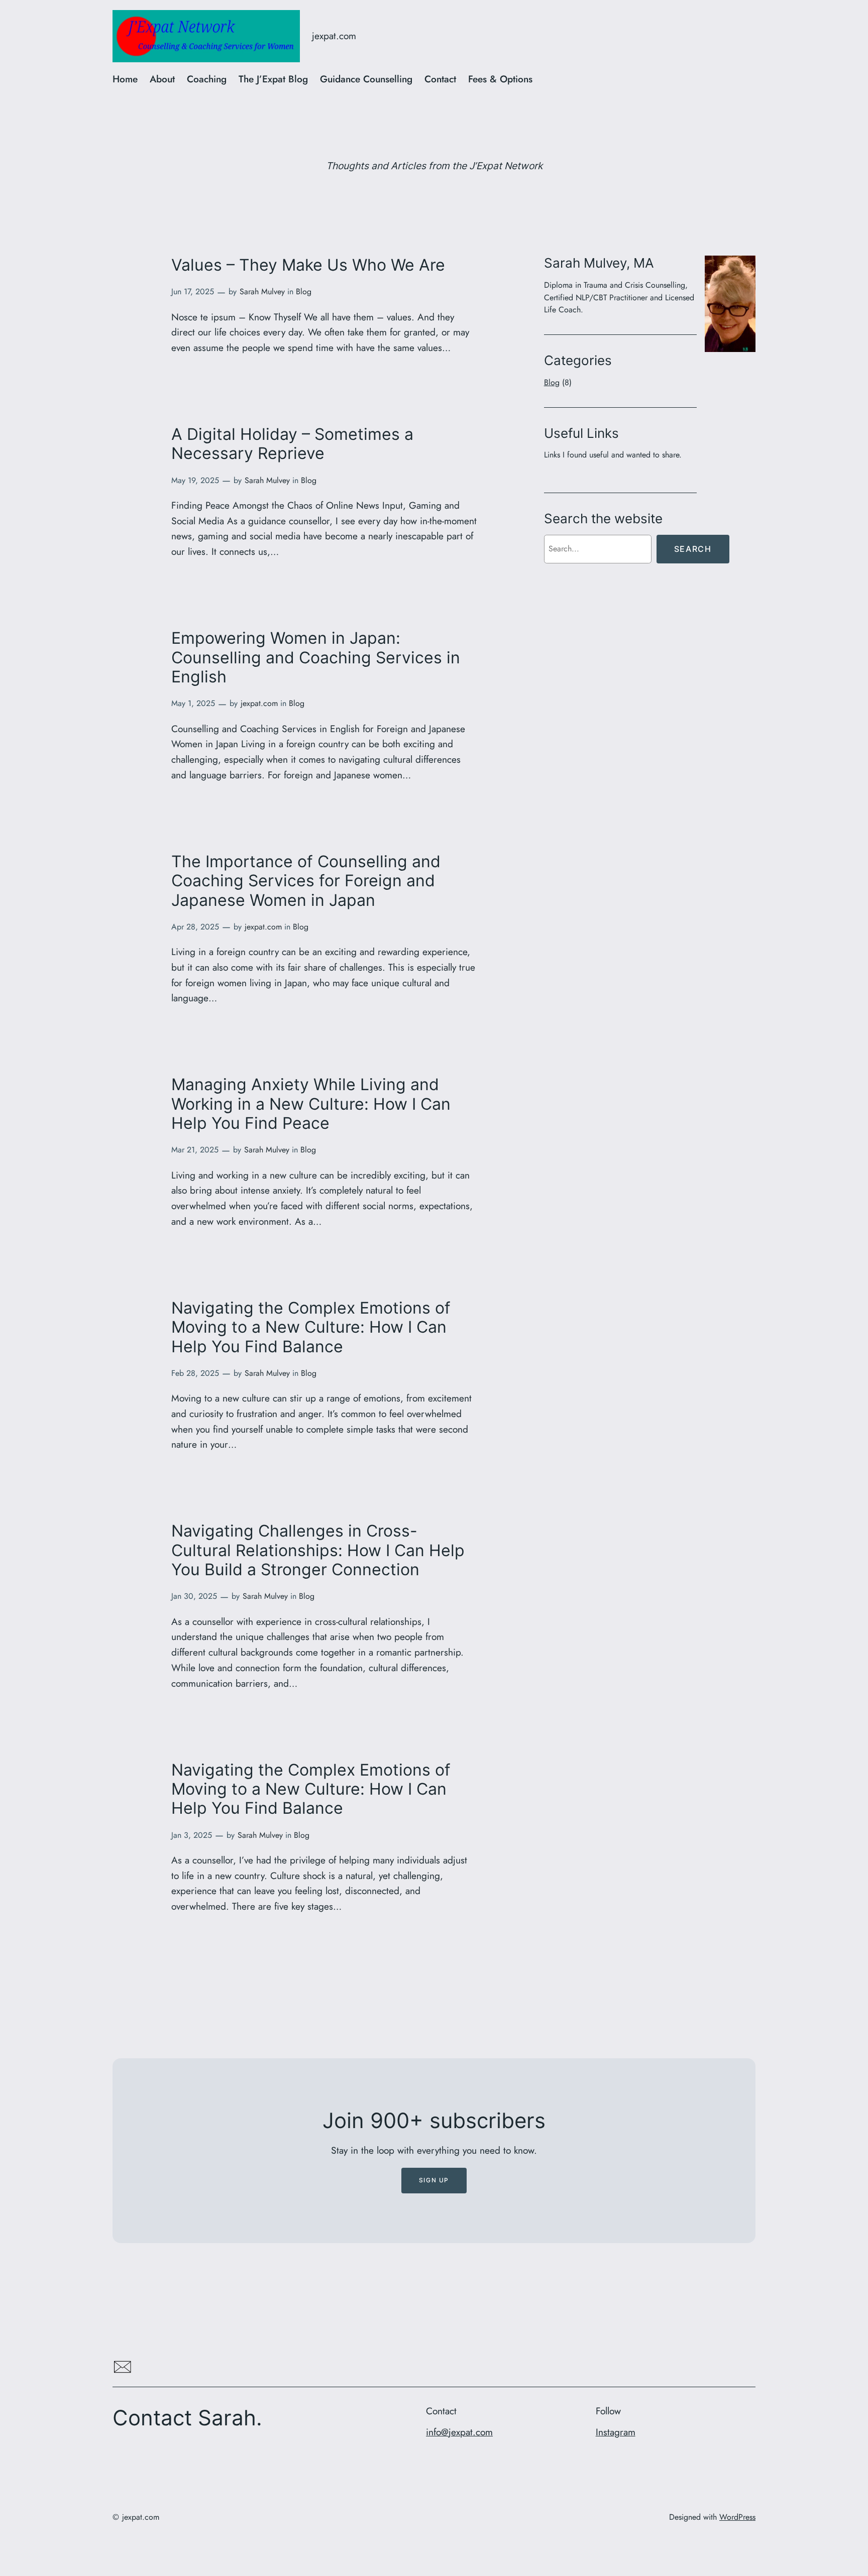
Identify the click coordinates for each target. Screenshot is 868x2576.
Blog (304, 291)
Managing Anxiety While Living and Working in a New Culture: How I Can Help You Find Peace (311, 1104)
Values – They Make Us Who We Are (308, 265)
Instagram (616, 2432)
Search (693, 549)
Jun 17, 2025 (193, 291)
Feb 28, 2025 (195, 1373)
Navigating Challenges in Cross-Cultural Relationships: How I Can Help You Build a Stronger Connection (318, 1550)
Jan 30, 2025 (194, 1596)
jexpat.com (334, 36)
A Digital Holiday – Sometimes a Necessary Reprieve (292, 444)
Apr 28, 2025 (195, 927)
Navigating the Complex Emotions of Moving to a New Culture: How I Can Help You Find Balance (311, 1327)
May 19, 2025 (195, 480)
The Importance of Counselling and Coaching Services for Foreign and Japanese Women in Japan (306, 881)
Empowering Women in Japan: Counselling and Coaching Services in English (316, 658)
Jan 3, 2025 (192, 1835)
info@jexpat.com (459, 2432)
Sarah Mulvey (262, 291)
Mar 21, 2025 (195, 1150)
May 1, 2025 (193, 703)
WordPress (737, 2517)
